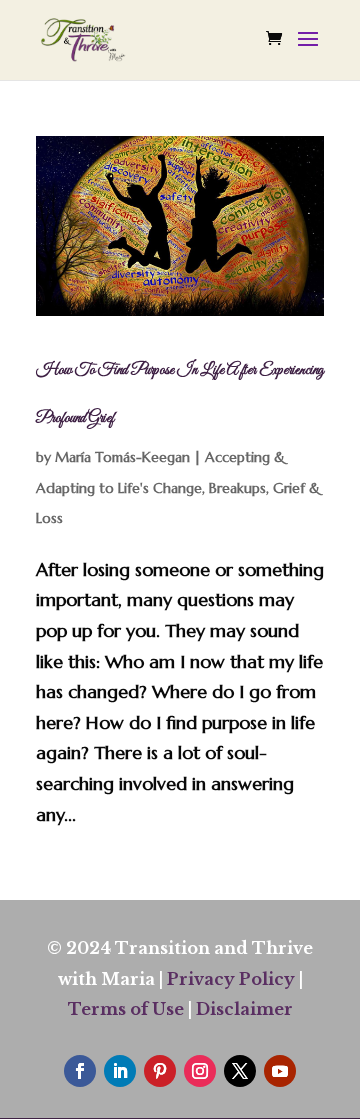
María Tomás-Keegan (122, 457)
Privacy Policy (231, 979)
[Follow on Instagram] (200, 1071)
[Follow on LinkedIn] (120, 1071)
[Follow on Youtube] (280, 1071)
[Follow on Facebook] (80, 1071)
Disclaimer (244, 1009)
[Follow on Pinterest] (160, 1071)
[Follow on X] (240, 1071)
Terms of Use (126, 1009)
